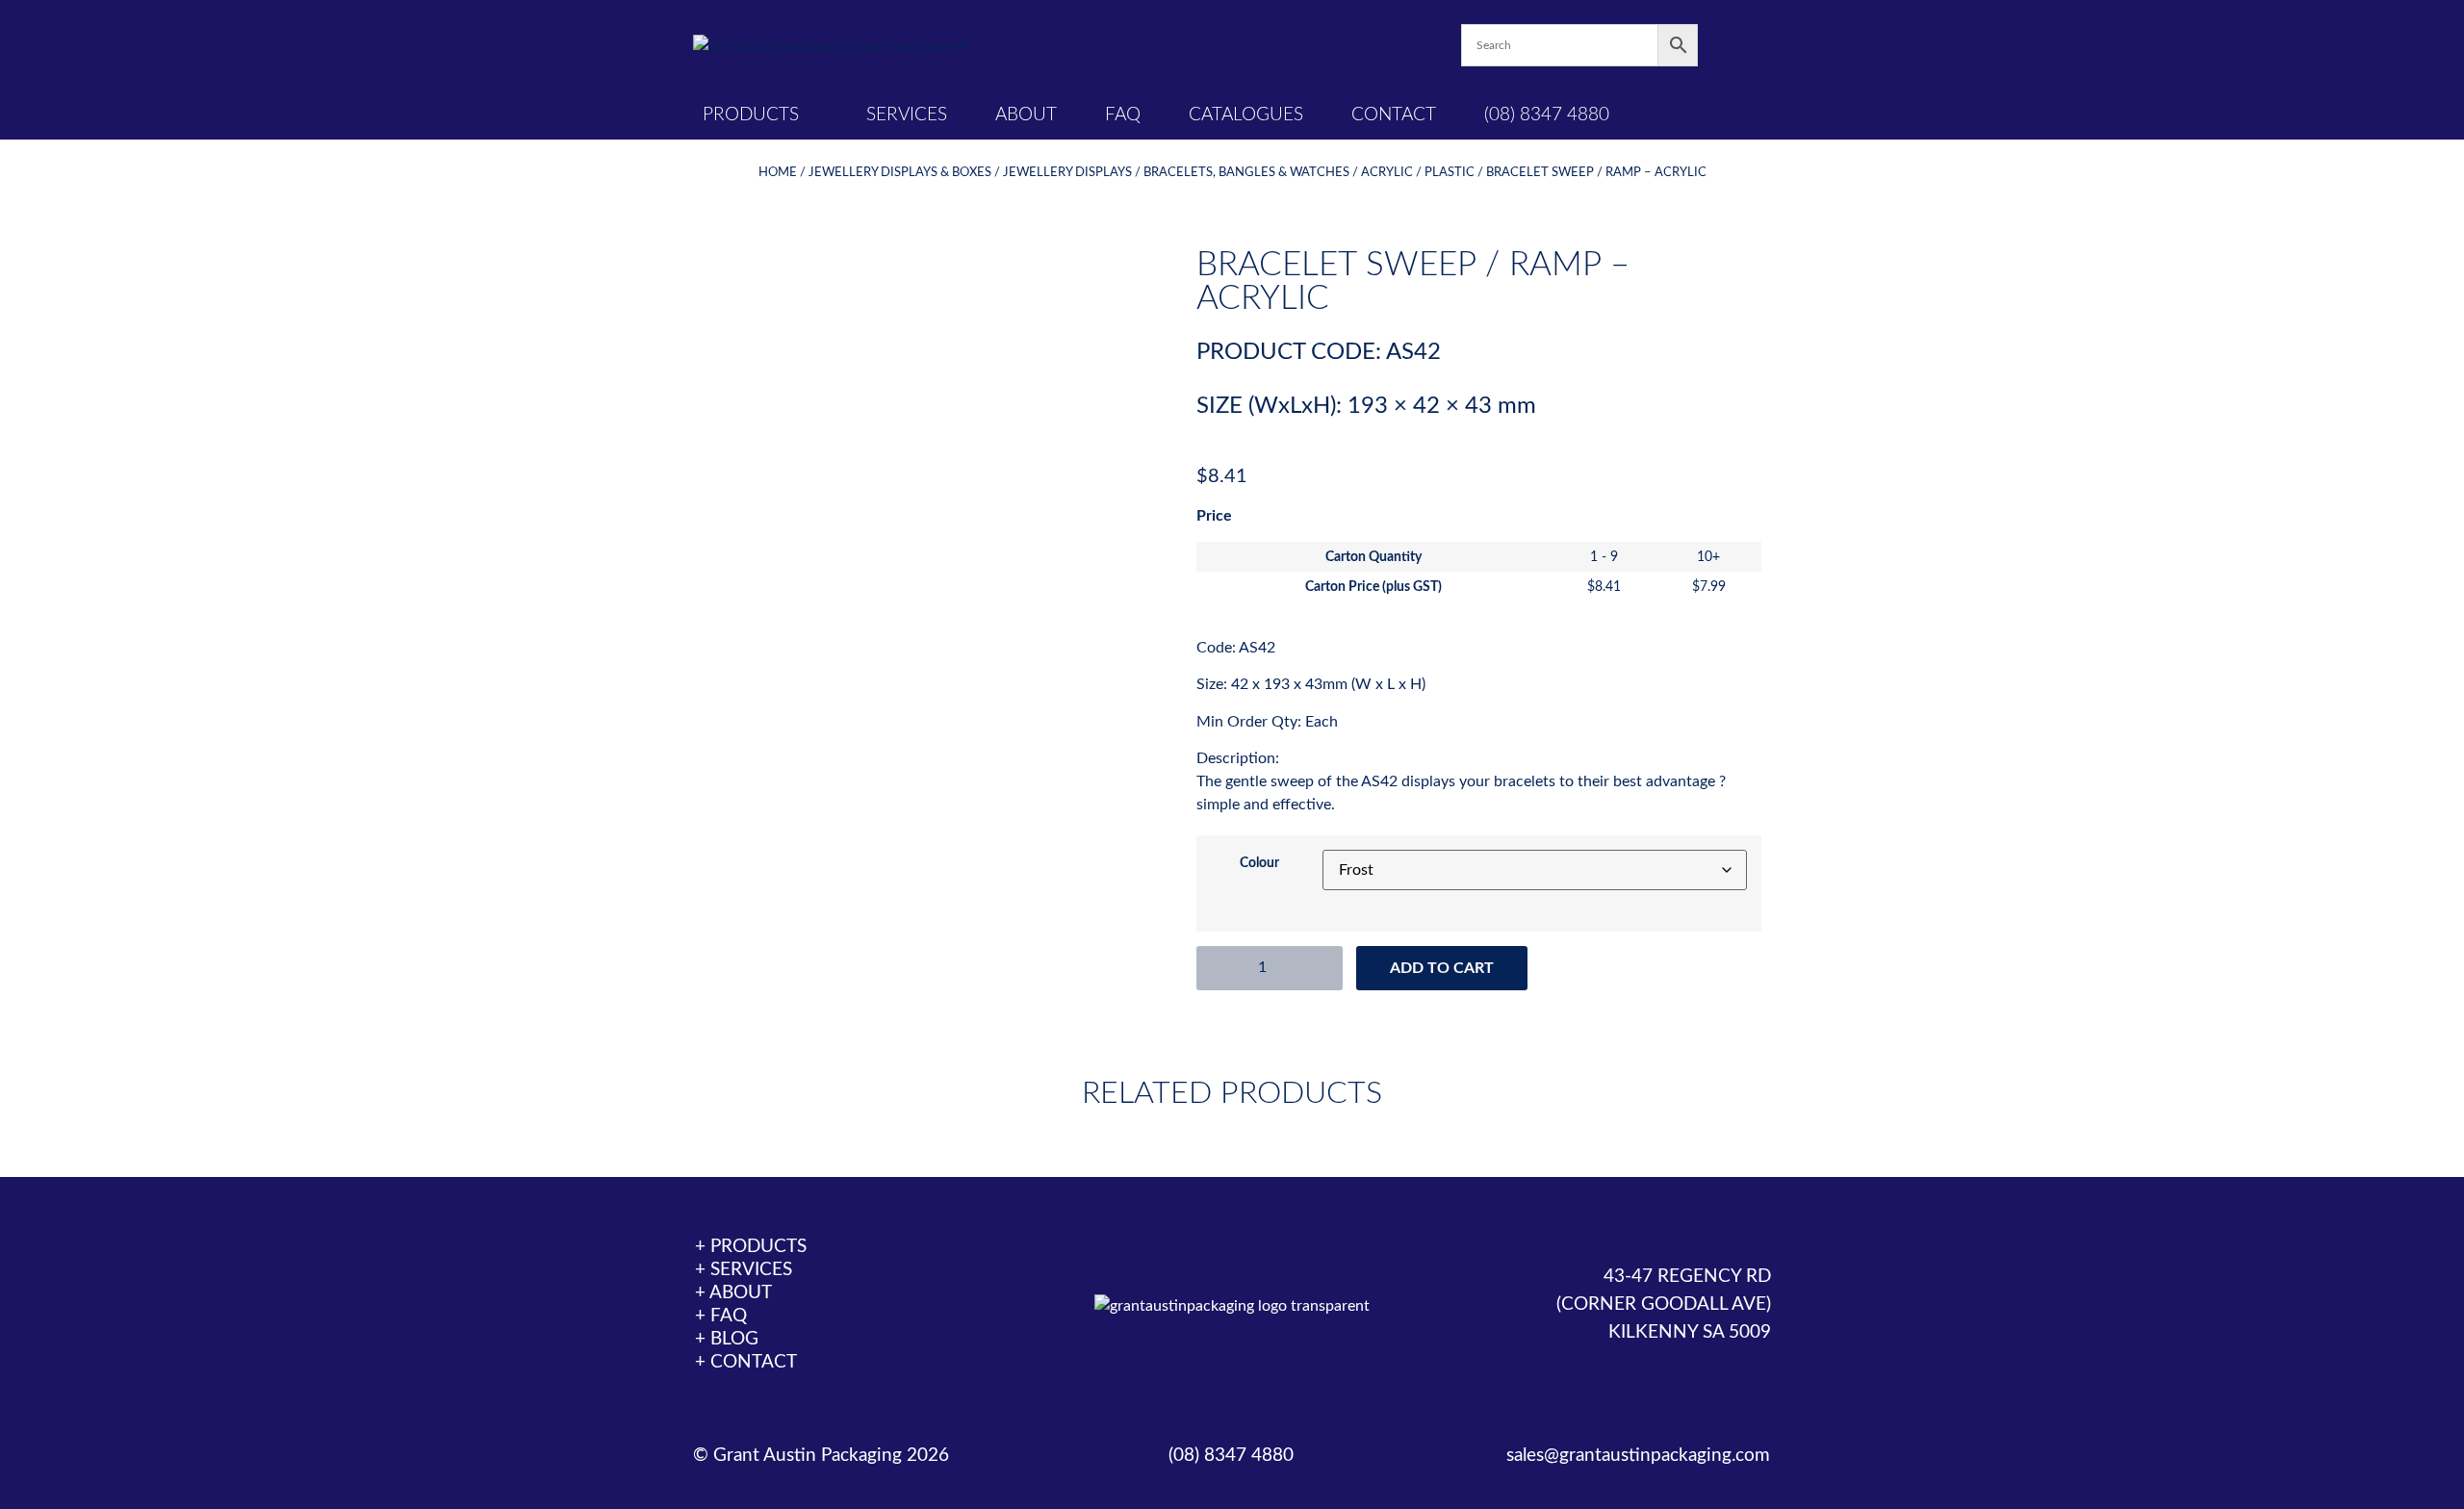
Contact (1394, 115)
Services (907, 115)
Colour (1259, 863)
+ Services (744, 1270)
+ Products (751, 1247)
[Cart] (1735, 46)
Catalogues (1246, 115)
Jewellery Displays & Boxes (900, 172)
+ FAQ (721, 1316)
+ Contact (746, 1362)
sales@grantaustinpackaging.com (1638, 1456)
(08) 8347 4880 (1547, 115)
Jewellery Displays (1067, 172)
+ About (733, 1293)
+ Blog (727, 1339)
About (1026, 115)
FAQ (1123, 115)
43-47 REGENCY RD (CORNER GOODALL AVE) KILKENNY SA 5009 (1664, 1304)
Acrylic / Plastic (1418, 172)
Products (751, 115)
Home (778, 172)
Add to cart (1442, 968)
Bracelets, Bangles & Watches (1246, 172)
